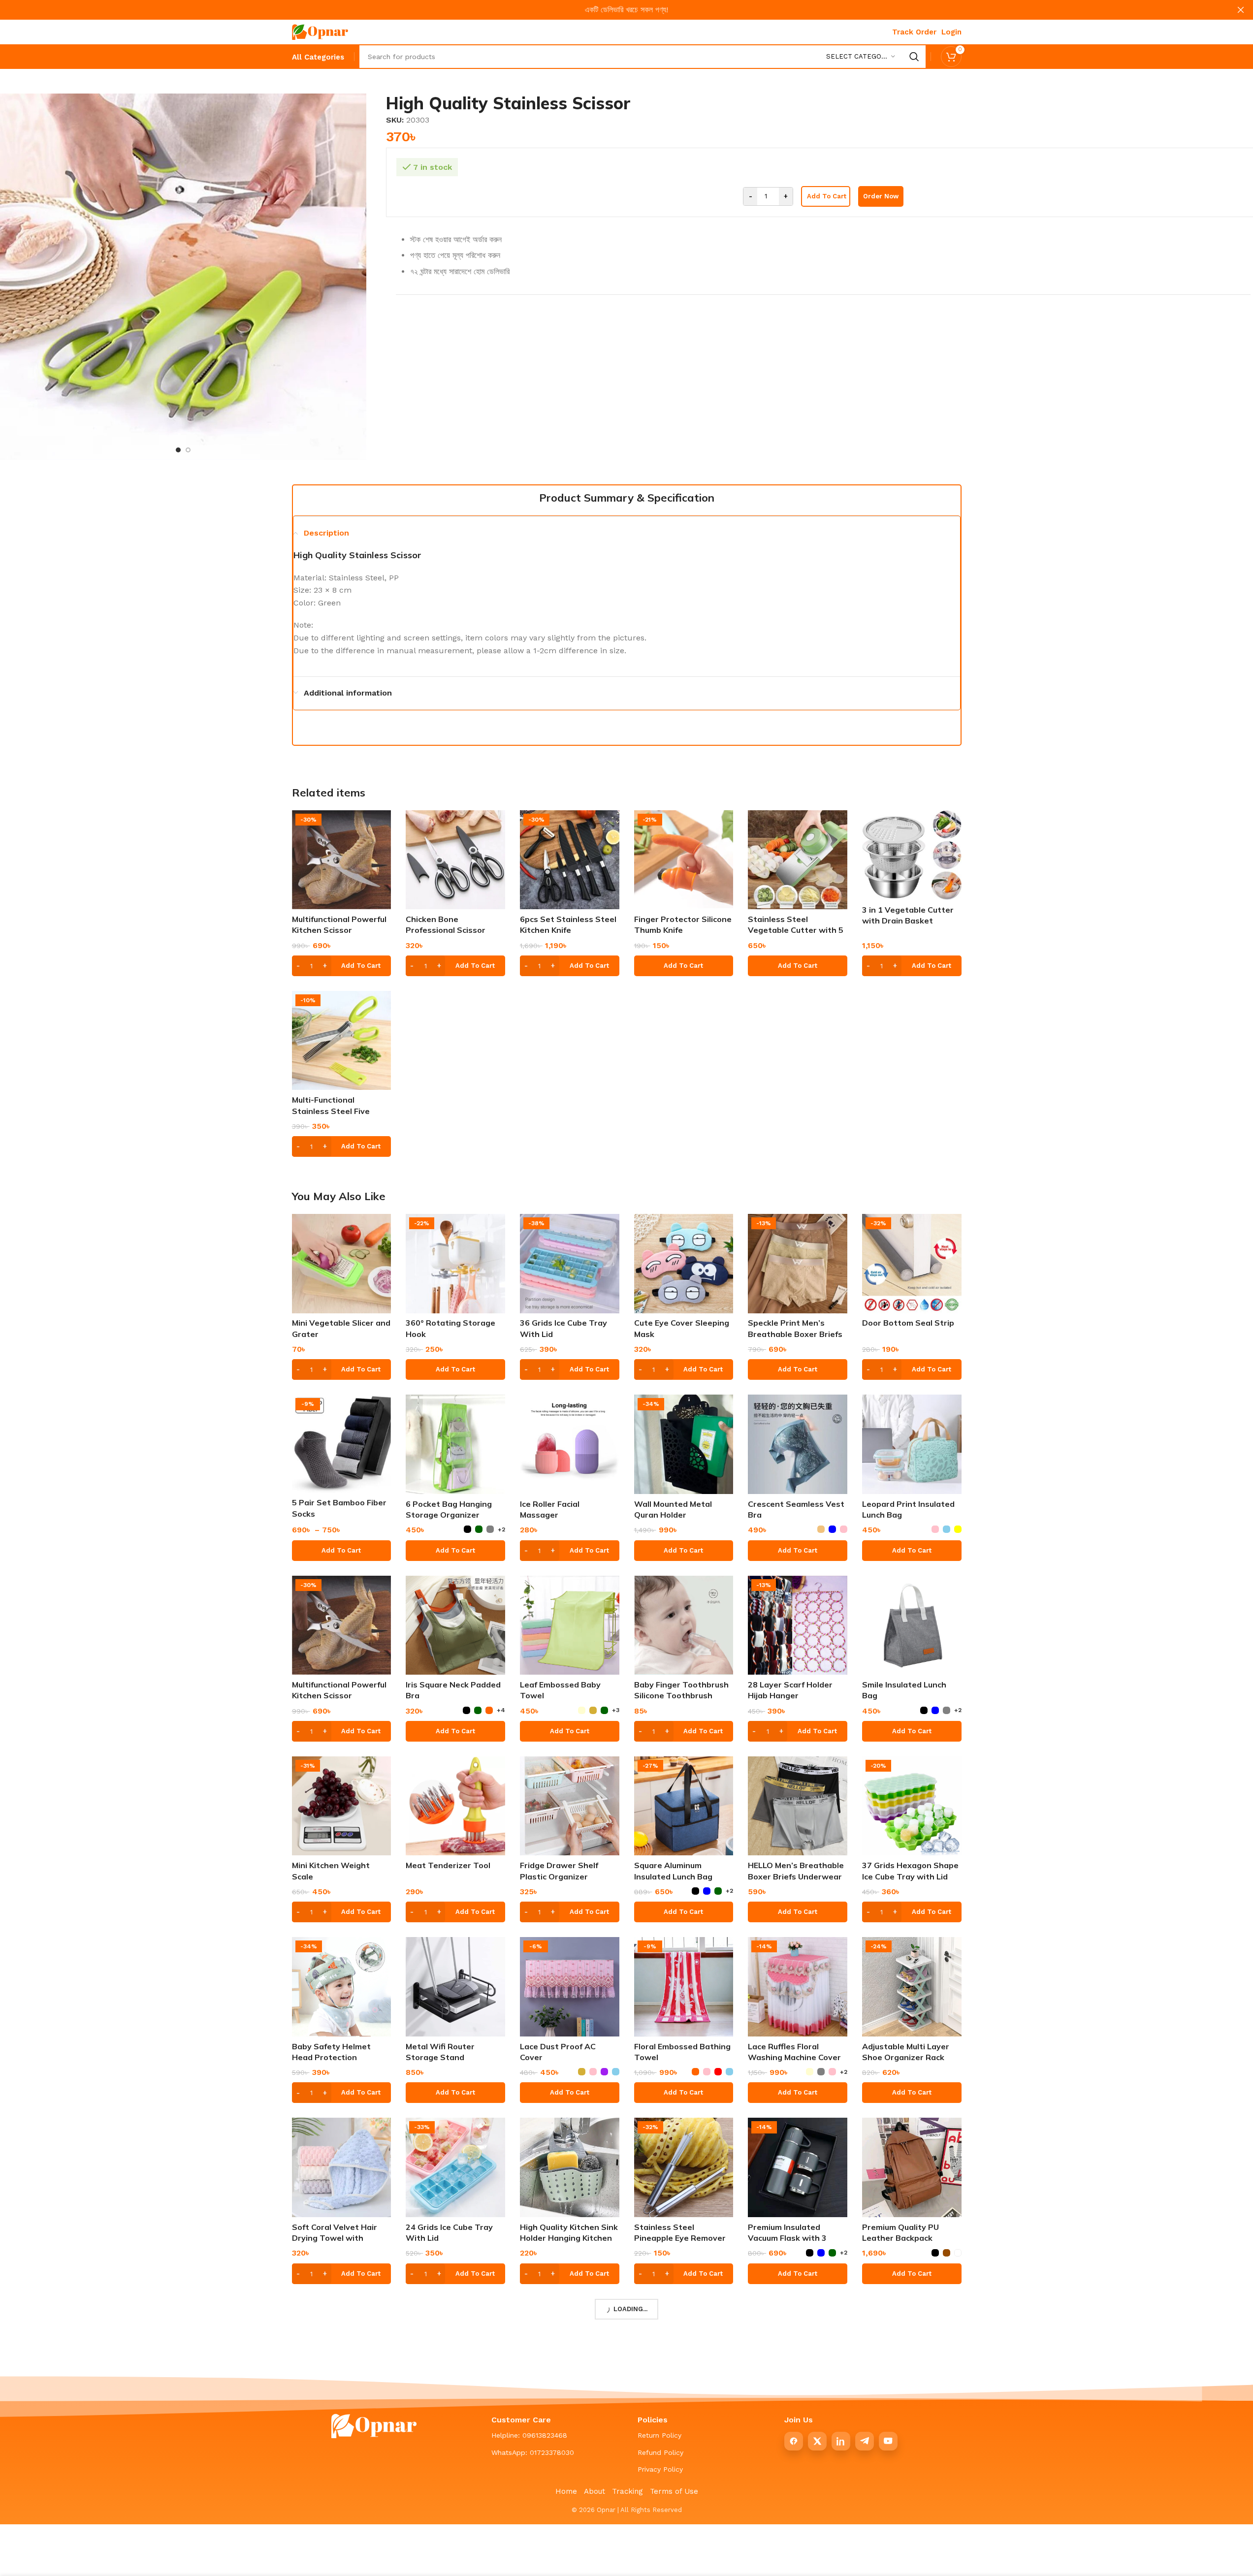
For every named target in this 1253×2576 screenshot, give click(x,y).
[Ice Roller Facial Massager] (570, 1444)
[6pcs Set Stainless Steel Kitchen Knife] (570, 860)
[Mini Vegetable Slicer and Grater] (342, 1264)
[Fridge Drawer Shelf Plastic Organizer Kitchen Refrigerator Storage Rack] (570, 1806)
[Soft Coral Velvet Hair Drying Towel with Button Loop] (342, 2167)
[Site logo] (320, 31)
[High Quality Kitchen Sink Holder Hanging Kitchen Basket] (570, 2167)
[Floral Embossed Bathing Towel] (684, 1987)
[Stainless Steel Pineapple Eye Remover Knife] (684, 2167)
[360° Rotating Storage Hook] (455, 1264)
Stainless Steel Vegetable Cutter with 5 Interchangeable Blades (796, 930)
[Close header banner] (1241, 10)
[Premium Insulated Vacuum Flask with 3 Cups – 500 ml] (798, 2167)
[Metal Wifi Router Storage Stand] (455, 1987)
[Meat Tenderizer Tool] (455, 1806)
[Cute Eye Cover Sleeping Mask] (684, 1264)
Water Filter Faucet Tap (681, 2408)
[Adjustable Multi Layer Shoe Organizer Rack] (912, 1987)
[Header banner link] (626, 10)
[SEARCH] (914, 57)
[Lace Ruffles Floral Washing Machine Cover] (798, 1987)
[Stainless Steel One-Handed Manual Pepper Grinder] (912, 2349)
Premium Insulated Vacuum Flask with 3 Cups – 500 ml (787, 2238)
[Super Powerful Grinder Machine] (798, 2349)
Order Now (881, 196)
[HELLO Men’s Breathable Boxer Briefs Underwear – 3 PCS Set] (798, 1806)
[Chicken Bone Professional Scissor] (455, 860)
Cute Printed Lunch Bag (338, 2408)
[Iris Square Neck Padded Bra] (455, 1625)
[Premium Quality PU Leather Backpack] (912, 2167)
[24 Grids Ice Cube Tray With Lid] (455, 2167)
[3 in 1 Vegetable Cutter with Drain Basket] (912, 855)
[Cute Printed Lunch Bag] (342, 2349)
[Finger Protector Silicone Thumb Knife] (684, 860)
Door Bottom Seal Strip (908, 1323)
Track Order (914, 32)
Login (951, 32)
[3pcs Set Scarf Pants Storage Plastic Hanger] (455, 2349)
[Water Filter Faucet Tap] (684, 2349)
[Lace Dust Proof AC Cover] (570, 1987)
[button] (342, 966)
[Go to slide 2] (188, 450)
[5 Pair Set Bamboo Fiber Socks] (342, 1444)
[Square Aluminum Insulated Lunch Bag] (684, 1806)
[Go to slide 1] (178, 450)
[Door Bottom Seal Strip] (912, 1264)
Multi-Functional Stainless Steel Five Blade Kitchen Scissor (334, 1111)
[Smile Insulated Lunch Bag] (912, 1625)
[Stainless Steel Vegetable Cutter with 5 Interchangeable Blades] (798, 860)
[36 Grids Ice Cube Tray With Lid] (570, 1264)
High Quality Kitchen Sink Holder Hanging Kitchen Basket (569, 2238)
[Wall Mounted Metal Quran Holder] (684, 1444)
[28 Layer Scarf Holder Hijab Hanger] (798, 1625)
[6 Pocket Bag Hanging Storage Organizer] (455, 1444)
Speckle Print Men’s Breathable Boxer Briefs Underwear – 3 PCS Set (795, 1334)
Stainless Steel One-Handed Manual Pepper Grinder (907, 2419)
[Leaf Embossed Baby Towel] (570, 1625)
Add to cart (827, 196)
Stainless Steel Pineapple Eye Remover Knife (680, 2238)
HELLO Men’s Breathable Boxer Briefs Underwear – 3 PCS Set (796, 1876)
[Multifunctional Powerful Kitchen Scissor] (342, 860)
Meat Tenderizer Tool (448, 1865)
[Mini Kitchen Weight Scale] (342, 1806)
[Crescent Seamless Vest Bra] (798, 1444)
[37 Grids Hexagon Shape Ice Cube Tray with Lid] (912, 1806)
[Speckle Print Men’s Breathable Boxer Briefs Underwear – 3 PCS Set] (798, 1264)
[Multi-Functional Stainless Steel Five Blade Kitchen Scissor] (342, 1041)
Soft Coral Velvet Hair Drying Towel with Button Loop (335, 2238)
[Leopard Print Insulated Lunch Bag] (912, 1444)
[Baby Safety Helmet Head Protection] (342, 1987)
